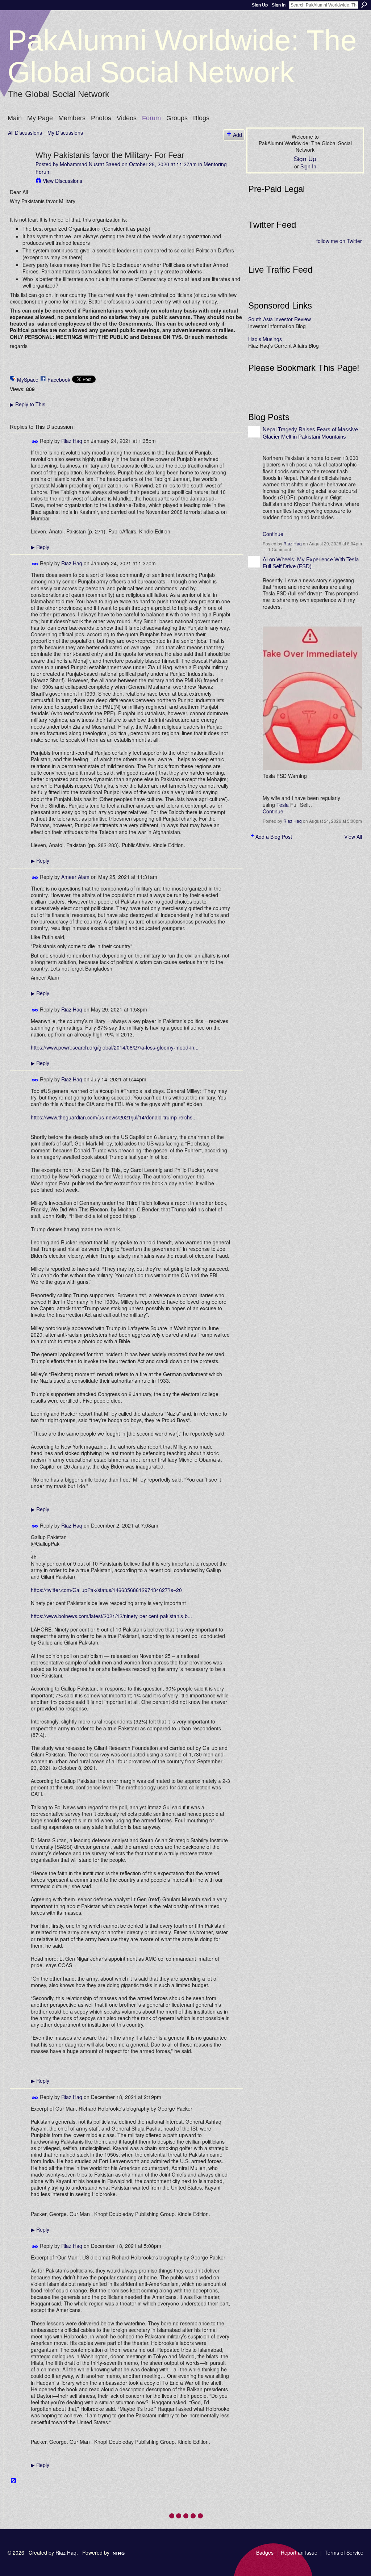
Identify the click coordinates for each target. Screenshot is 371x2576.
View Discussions (62, 181)
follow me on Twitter (339, 241)
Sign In (279, 5)
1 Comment (280, 549)
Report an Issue (299, 2552)
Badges (265, 2552)
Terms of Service (344, 2552)
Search (364, 5)
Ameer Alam (75, 877)
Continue (273, 534)
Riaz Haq (72, 441)
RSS (14, 2481)
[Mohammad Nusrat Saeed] (20, 170)
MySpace (28, 380)
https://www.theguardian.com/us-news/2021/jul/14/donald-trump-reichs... (114, 1117)
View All (353, 837)
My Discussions (65, 133)
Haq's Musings (265, 339)
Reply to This (28, 404)
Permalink (35, 442)
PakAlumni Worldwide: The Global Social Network (182, 56)
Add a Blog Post (274, 837)
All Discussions (25, 133)
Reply (40, 547)
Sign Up (260, 5)
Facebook (59, 380)
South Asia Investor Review (280, 319)
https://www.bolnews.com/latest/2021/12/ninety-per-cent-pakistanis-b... (111, 1616)
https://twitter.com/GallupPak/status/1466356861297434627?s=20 (106, 1590)
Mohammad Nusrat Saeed (90, 164)
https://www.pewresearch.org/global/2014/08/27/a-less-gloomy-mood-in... (115, 1047)
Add (237, 135)
